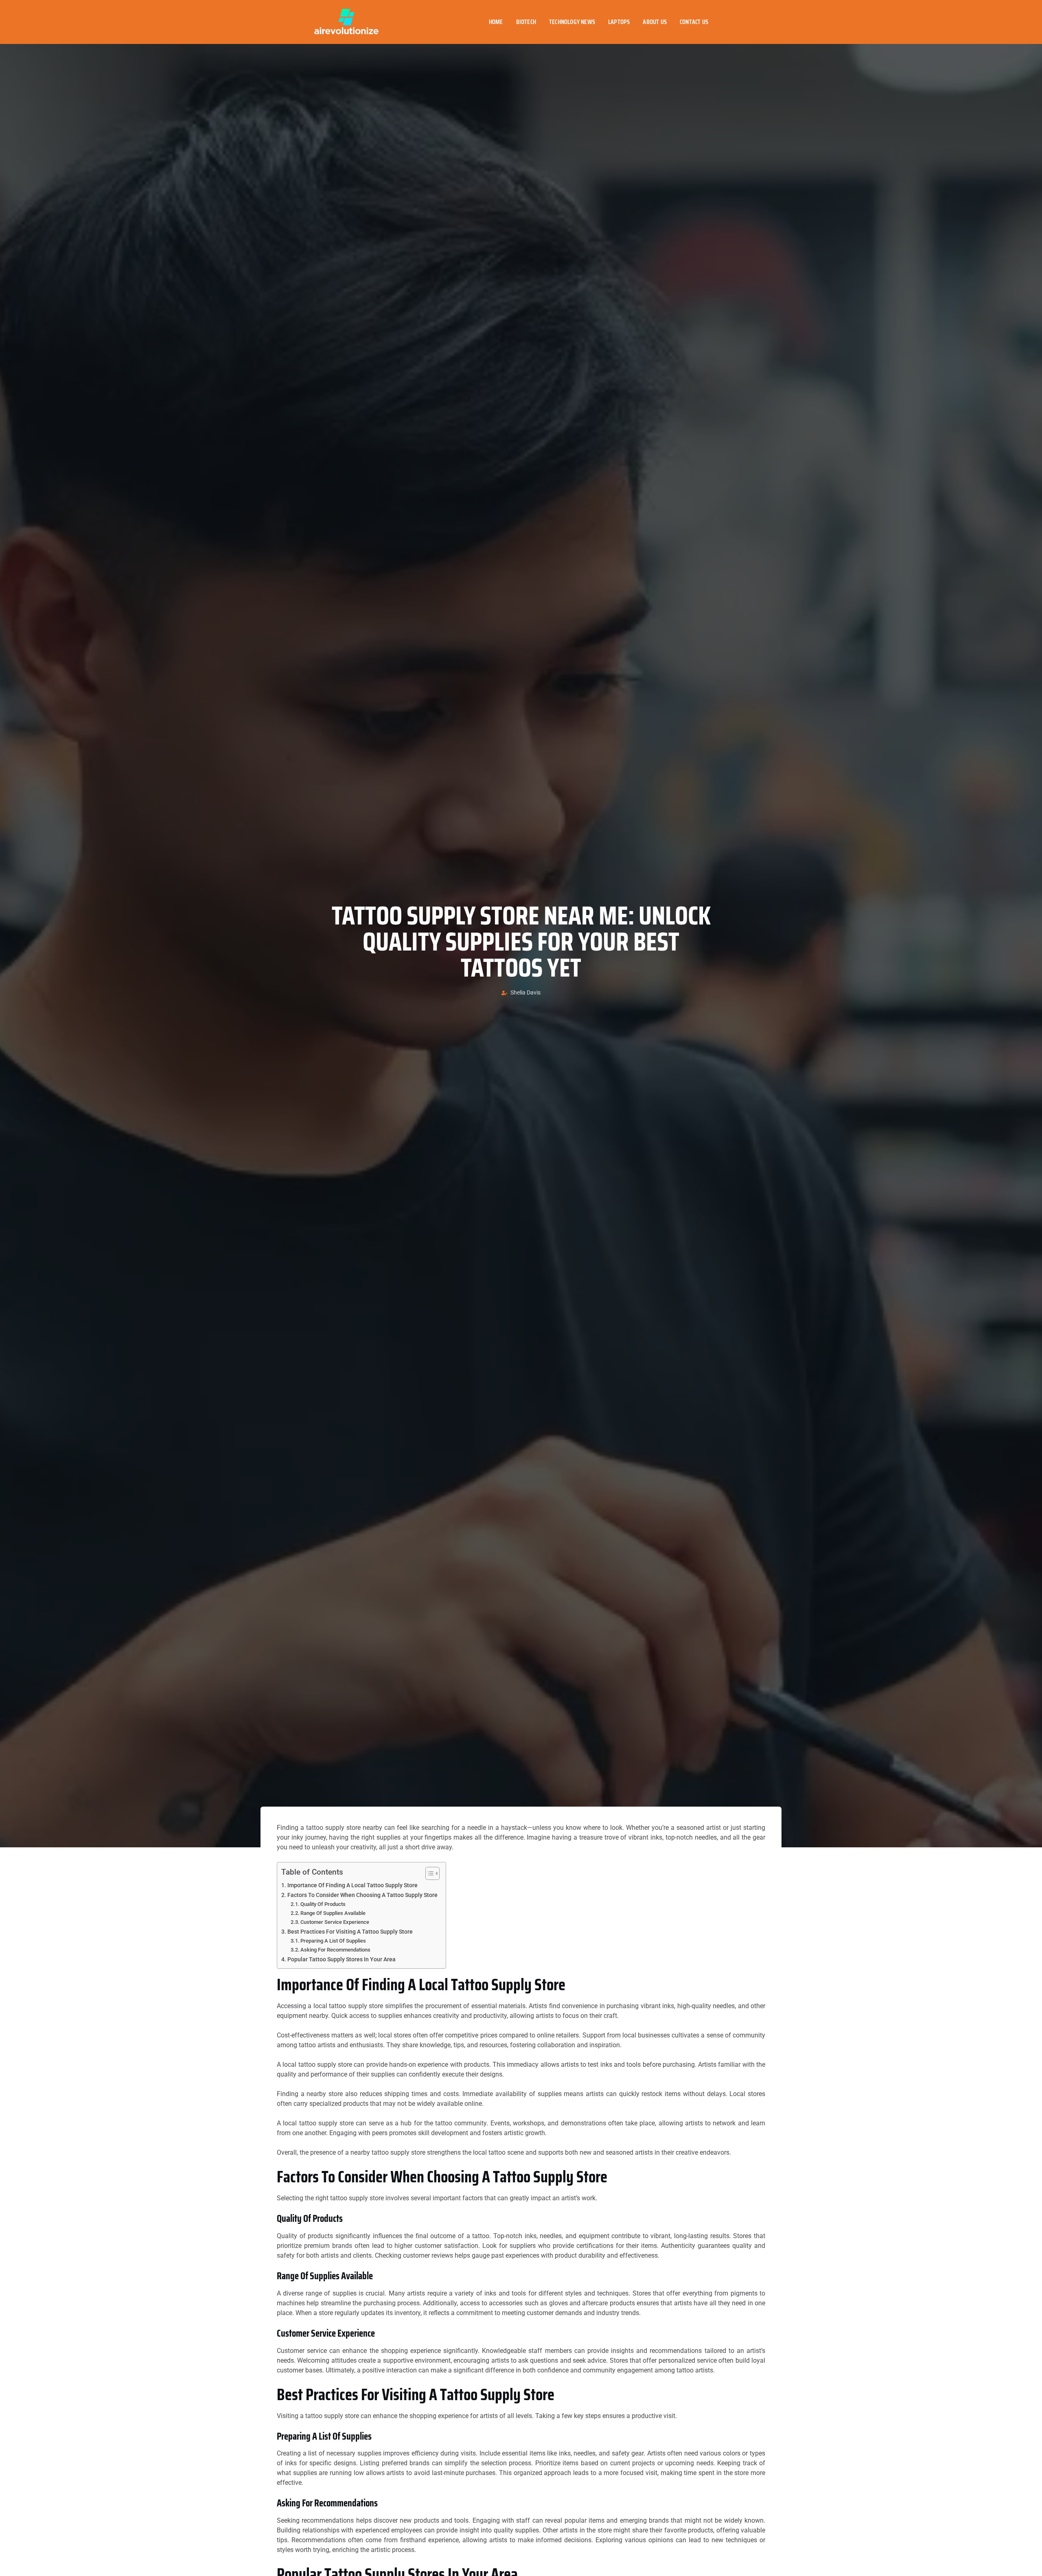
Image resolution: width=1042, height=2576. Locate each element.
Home (496, 22)
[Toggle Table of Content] (428, 1873)
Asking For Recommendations (335, 1950)
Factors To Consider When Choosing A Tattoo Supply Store (362, 1895)
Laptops (619, 22)
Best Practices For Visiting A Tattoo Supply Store (350, 1932)
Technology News (572, 22)
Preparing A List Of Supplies (333, 1941)
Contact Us (694, 22)
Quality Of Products (323, 1904)
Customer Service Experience (335, 1922)
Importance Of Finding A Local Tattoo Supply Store (352, 1885)
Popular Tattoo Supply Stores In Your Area (341, 1959)
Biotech (526, 22)
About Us (655, 22)
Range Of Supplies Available (333, 1913)
